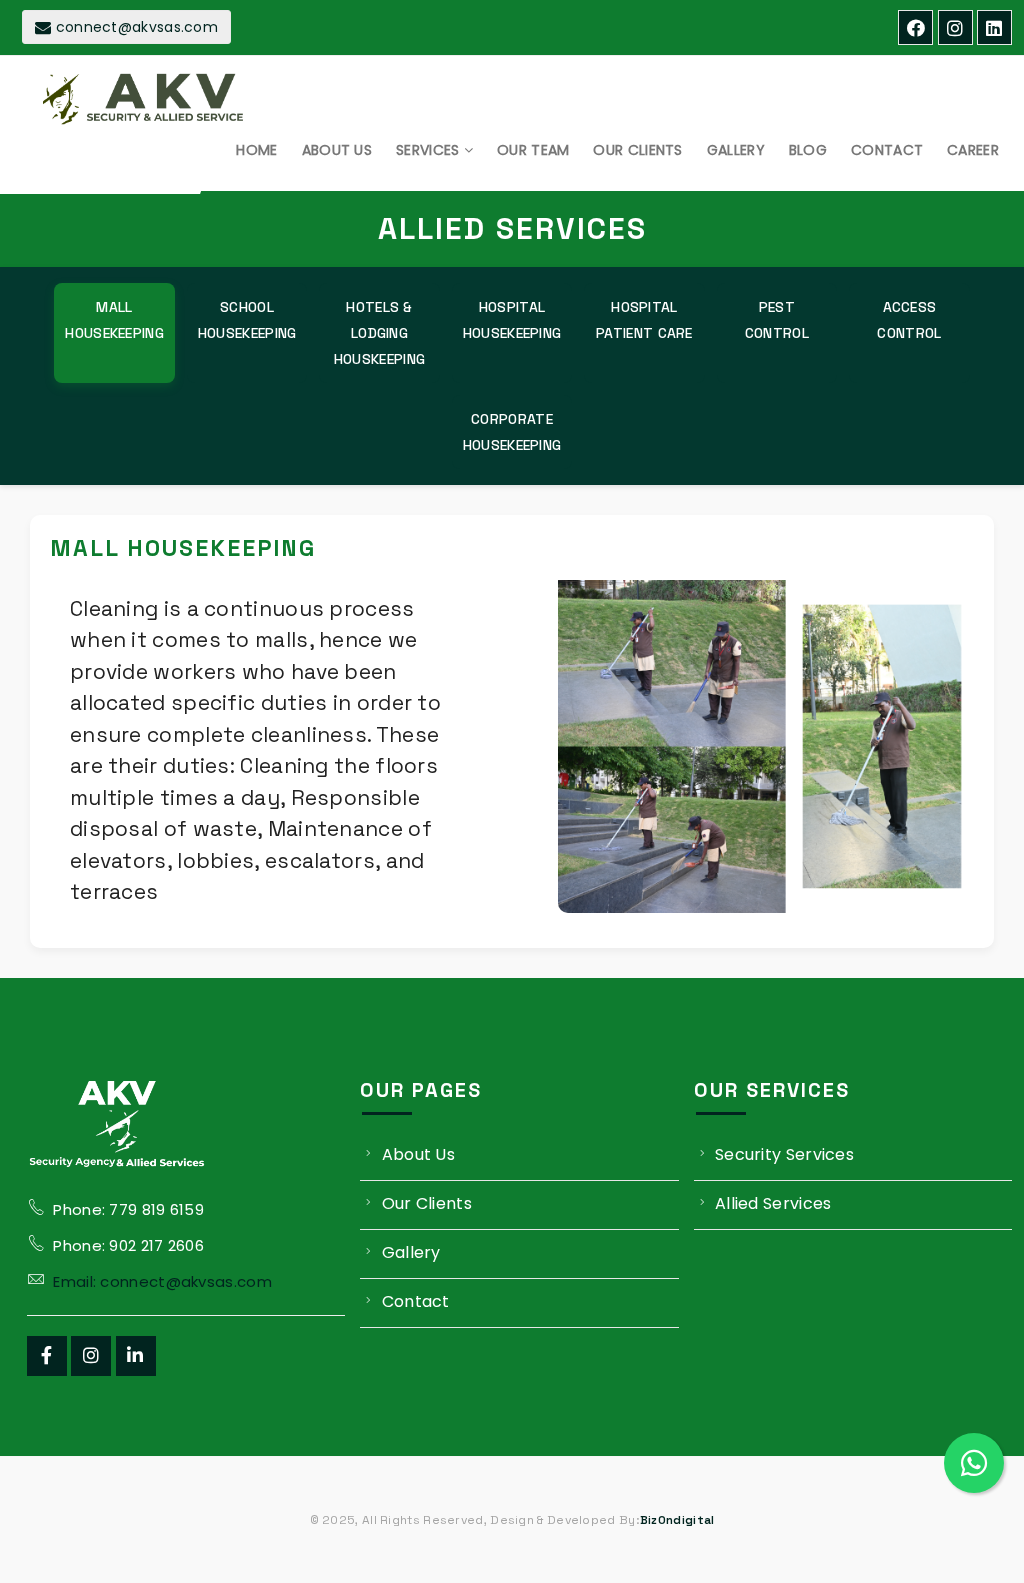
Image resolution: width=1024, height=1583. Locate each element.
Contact (416, 1301)
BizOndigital (677, 1520)
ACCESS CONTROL (909, 320)
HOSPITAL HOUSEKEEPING (512, 320)
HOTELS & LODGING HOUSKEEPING (379, 333)
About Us (418, 1154)
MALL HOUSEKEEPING (114, 320)
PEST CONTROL (777, 320)
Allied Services (773, 1203)
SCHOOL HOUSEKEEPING (247, 320)
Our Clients (427, 1203)
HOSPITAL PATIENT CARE (644, 320)
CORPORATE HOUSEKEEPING (512, 432)
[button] (256, 150)
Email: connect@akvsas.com (162, 1281)
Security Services (784, 1154)
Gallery (411, 1252)
